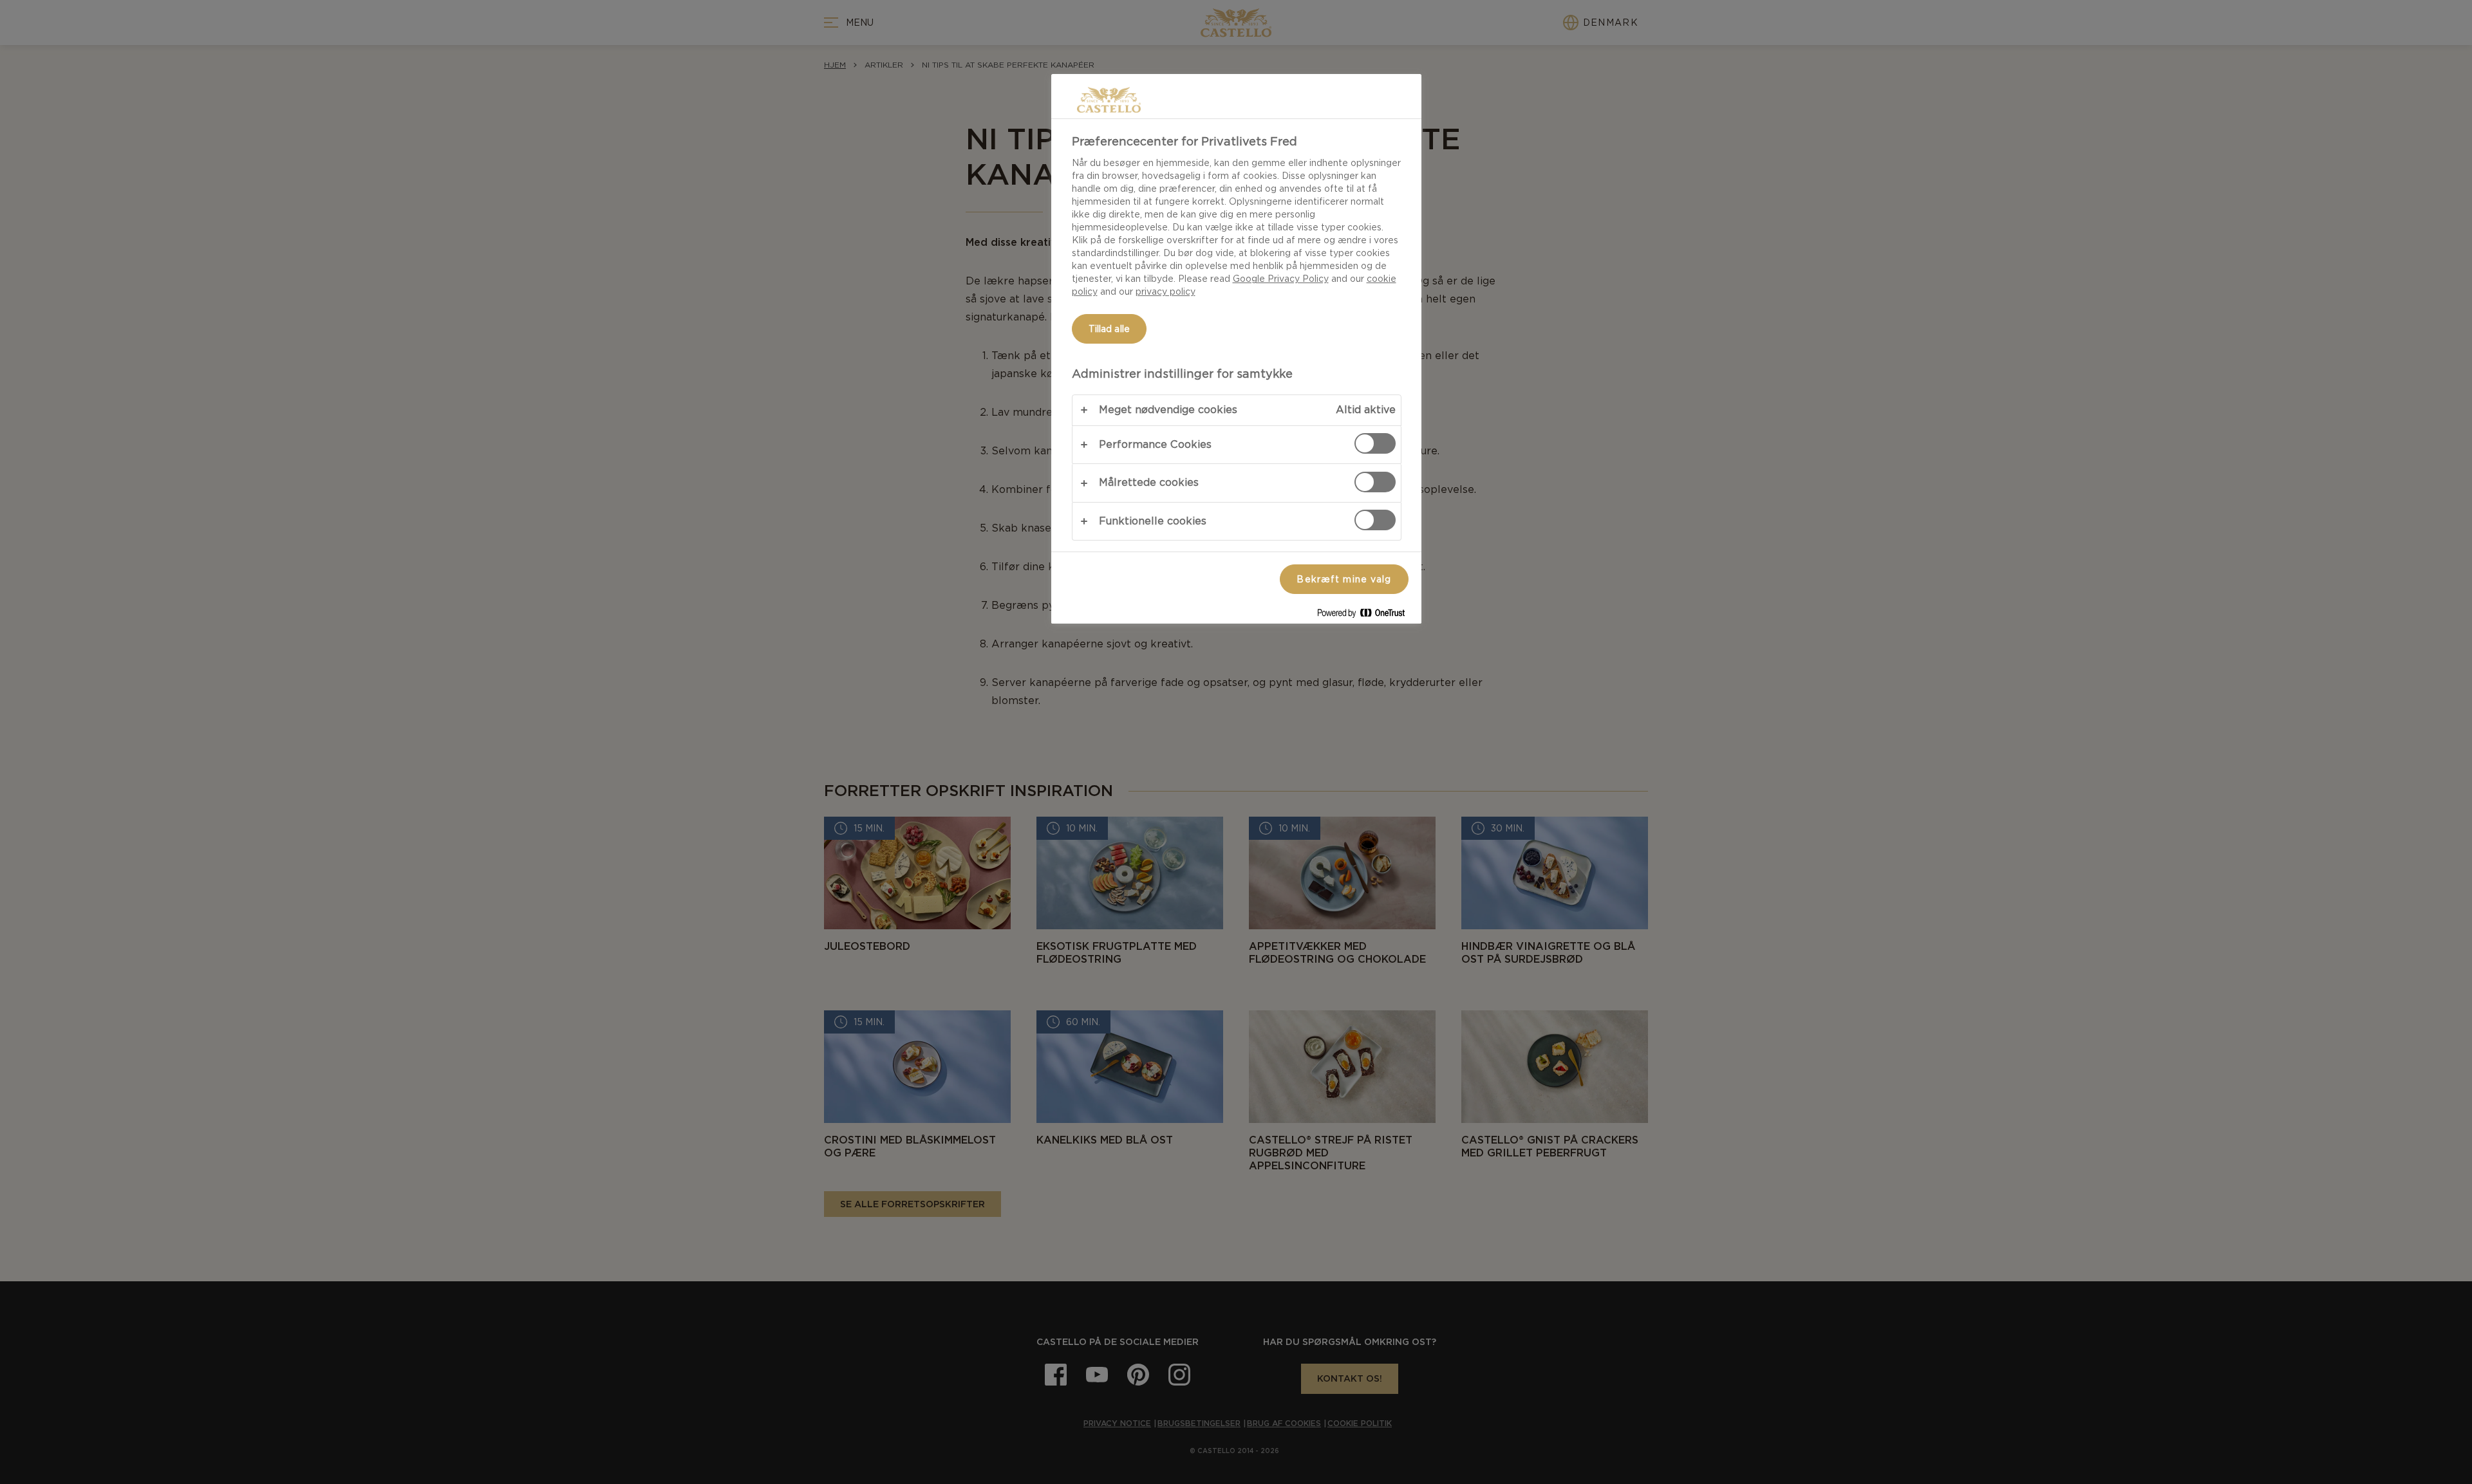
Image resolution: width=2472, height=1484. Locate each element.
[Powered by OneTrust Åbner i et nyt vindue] (1366, 616)
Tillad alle (1110, 329)
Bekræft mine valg (1344, 579)
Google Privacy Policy (1281, 279)
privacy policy (1166, 292)
